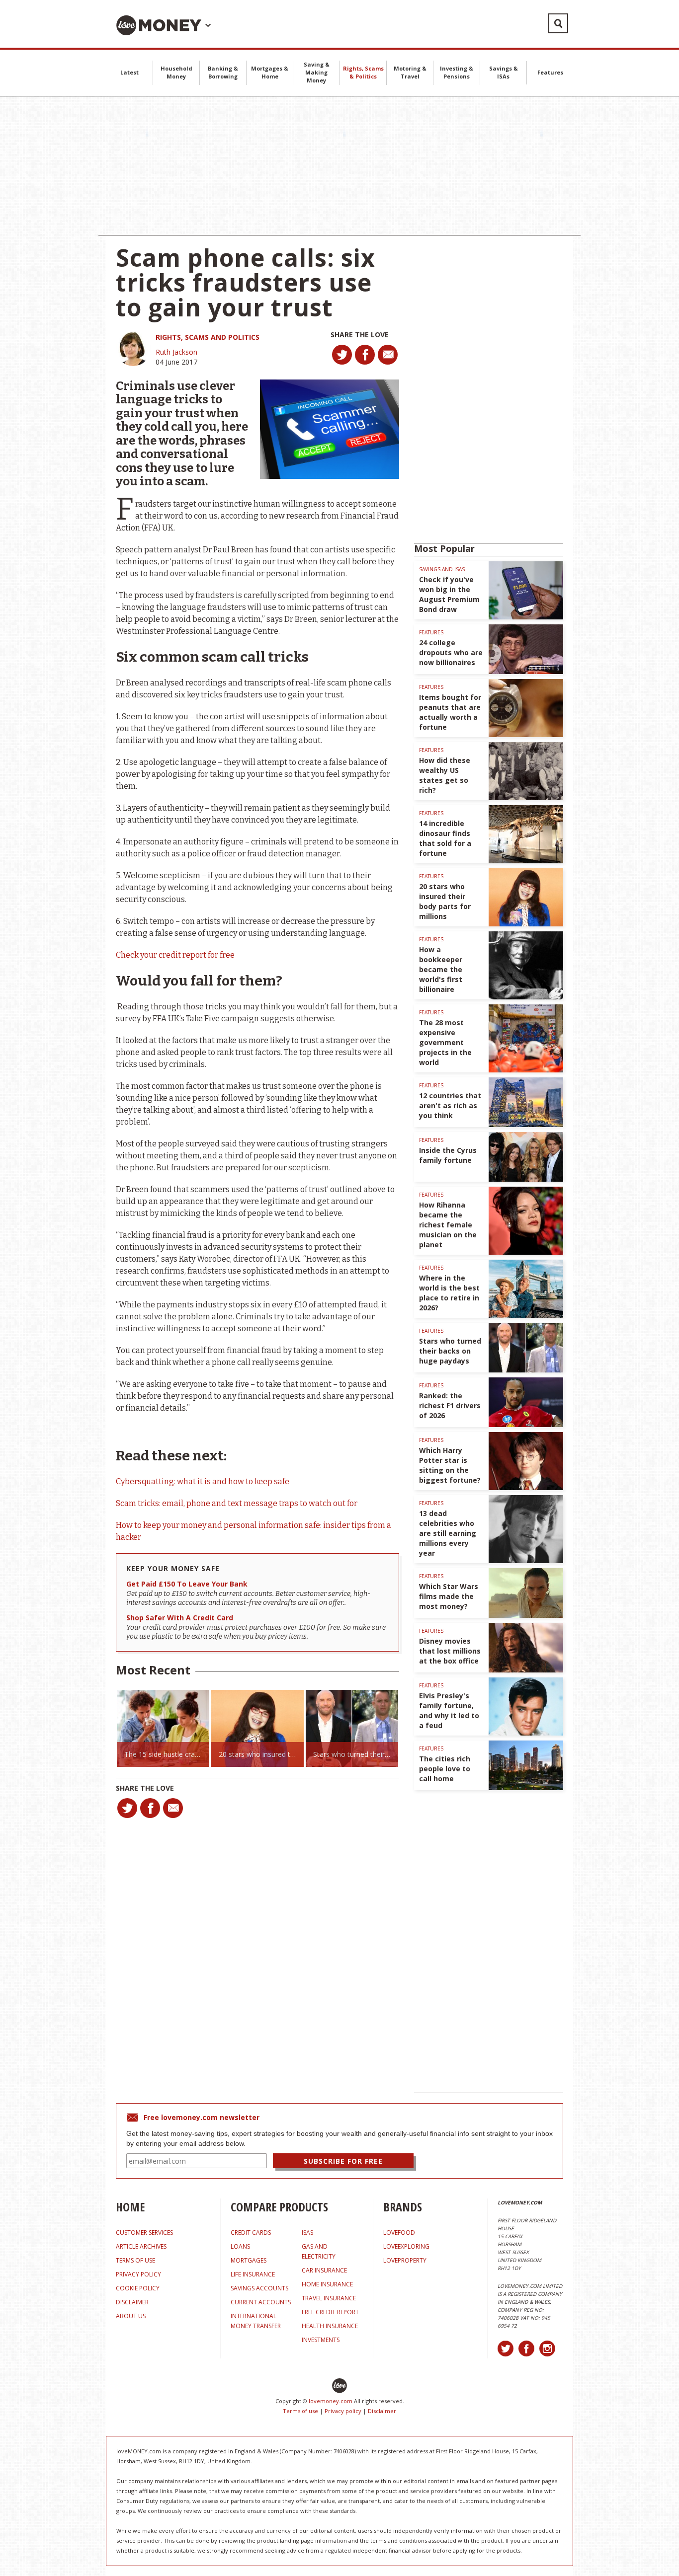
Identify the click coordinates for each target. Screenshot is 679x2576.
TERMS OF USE (135, 2260)
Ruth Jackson (176, 352)
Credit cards (251, 2233)
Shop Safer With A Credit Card (180, 1618)
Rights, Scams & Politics (363, 72)
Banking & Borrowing (223, 72)
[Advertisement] (339, 166)
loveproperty (405, 2260)
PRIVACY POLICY (138, 2274)
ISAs (307, 2233)
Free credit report (330, 2312)
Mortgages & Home (270, 72)
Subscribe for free (343, 2161)
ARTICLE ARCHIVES (141, 2246)
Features (550, 72)
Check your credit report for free (175, 955)
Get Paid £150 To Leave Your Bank (187, 1584)
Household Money (176, 72)
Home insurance (327, 2284)
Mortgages (249, 2260)
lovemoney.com (331, 2401)
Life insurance (253, 2274)
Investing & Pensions (457, 72)
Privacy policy (343, 2411)
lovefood (399, 2233)
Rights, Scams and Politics (208, 337)
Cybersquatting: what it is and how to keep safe (203, 1481)
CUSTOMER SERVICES (144, 2233)
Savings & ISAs (504, 72)
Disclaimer (382, 2411)
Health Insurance (330, 2326)
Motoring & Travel (410, 72)
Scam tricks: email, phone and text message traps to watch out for (237, 1503)
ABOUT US (131, 2316)
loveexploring (406, 2246)
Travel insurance (329, 2298)
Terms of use (300, 2411)
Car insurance (324, 2270)
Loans (240, 2246)
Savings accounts (259, 2288)
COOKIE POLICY (138, 2288)
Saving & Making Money (317, 72)
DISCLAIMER (132, 2302)
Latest (129, 72)
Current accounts (261, 2302)
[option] (163, 1728)
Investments (321, 2340)
